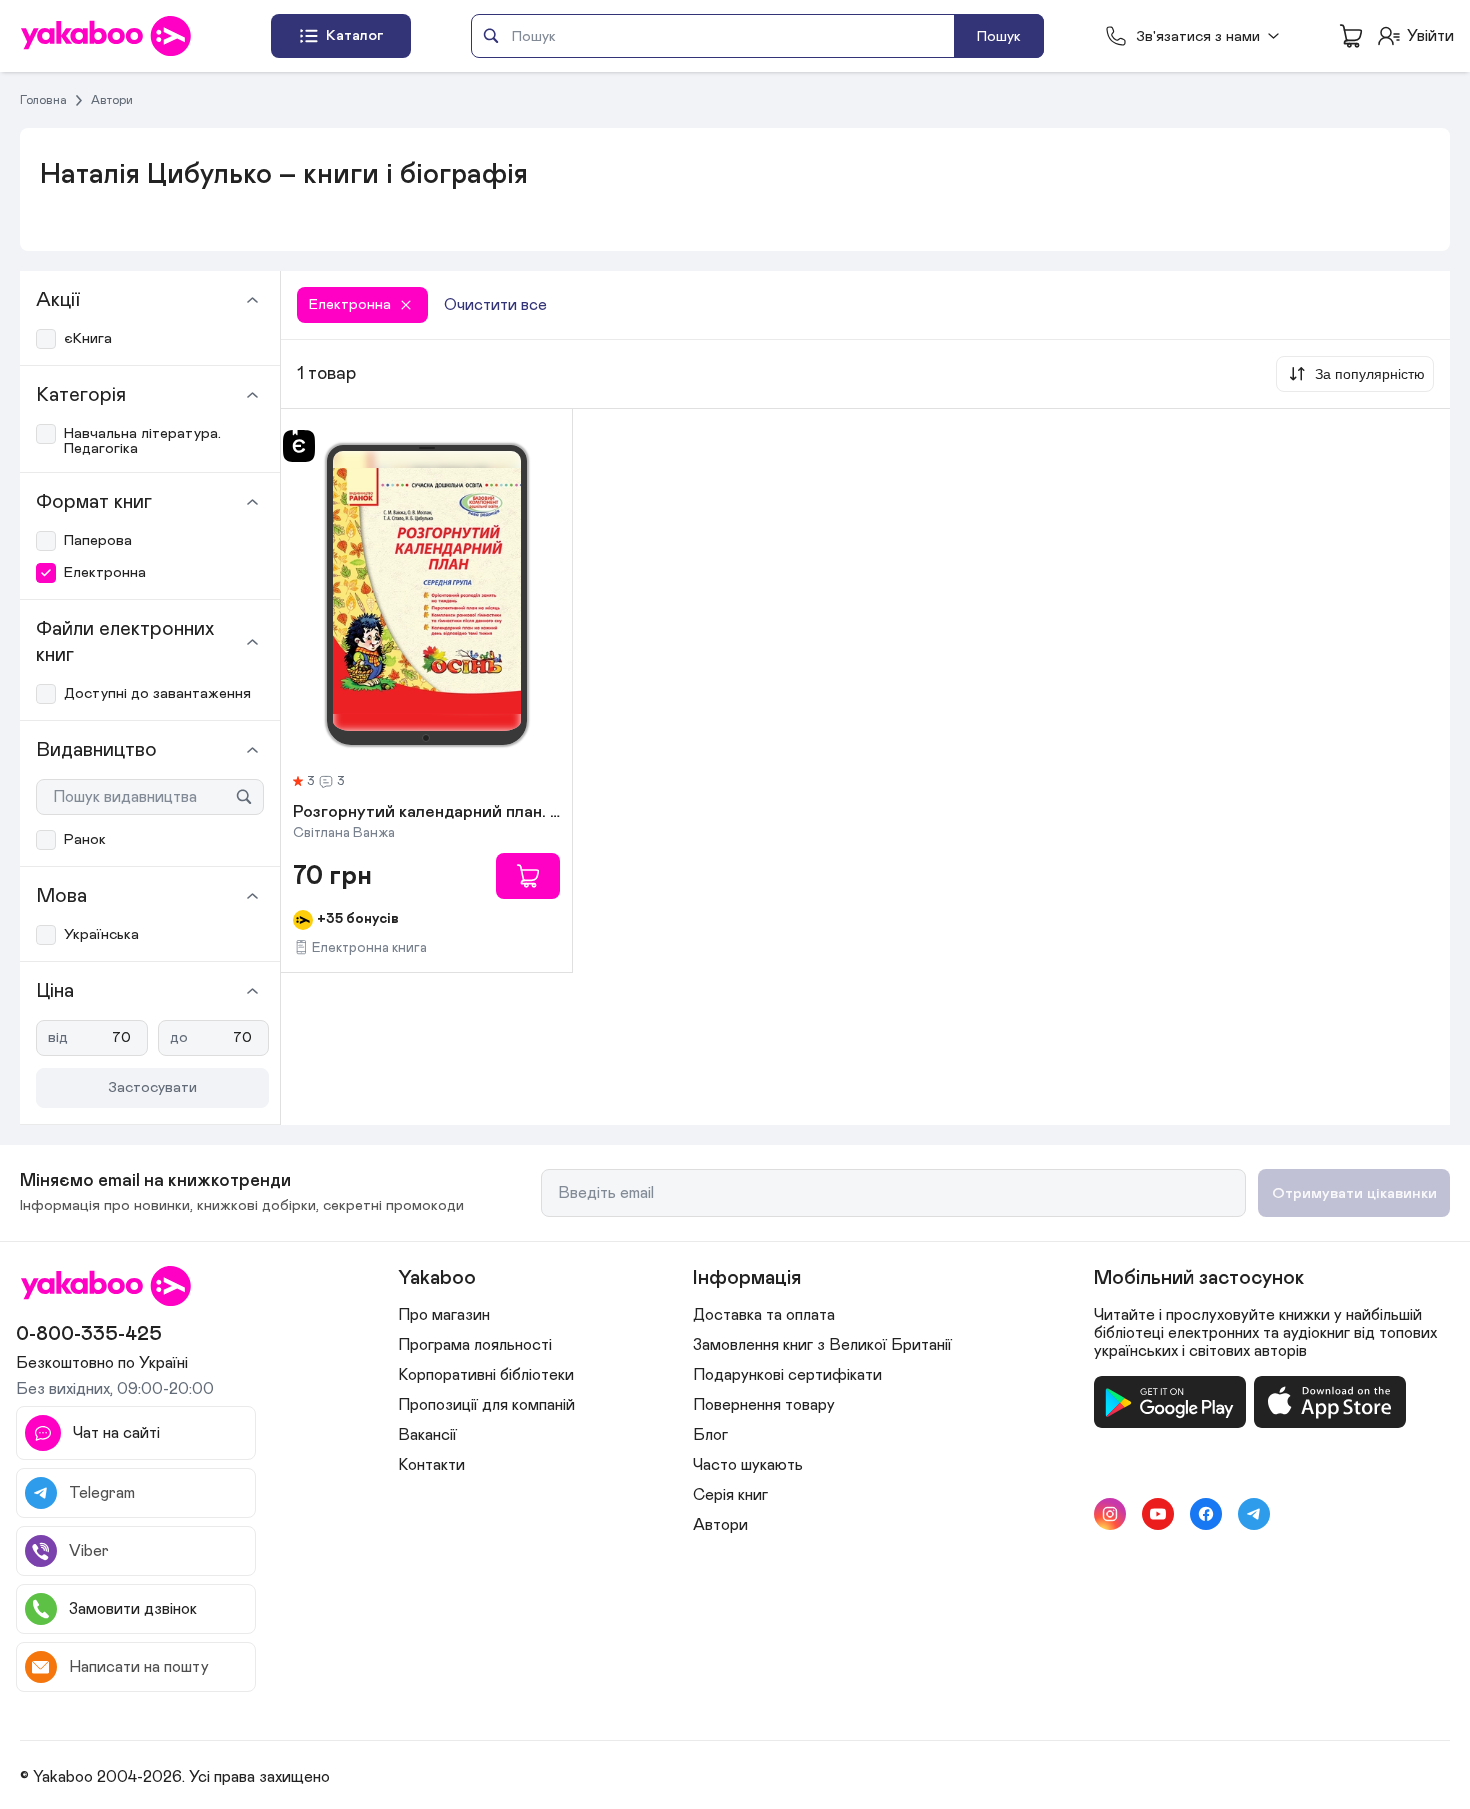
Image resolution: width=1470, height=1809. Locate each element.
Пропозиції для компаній (486, 1405)
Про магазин (444, 1315)
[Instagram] (1110, 1514)
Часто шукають (748, 1465)
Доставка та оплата (764, 1315)
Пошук (999, 36)
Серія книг (730, 1495)
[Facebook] (1206, 1514)
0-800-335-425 (89, 1334)
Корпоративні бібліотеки (486, 1375)
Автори (112, 100)
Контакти (431, 1465)
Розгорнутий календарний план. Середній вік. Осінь (426, 813)
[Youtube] (1158, 1514)
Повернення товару (764, 1405)
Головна (43, 100)
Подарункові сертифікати (787, 1375)
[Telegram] (1254, 1514)
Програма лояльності (475, 1345)
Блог (710, 1435)
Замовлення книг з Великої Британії (822, 1345)
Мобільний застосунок (1199, 1278)
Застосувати (152, 1087)
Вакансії (427, 1435)
